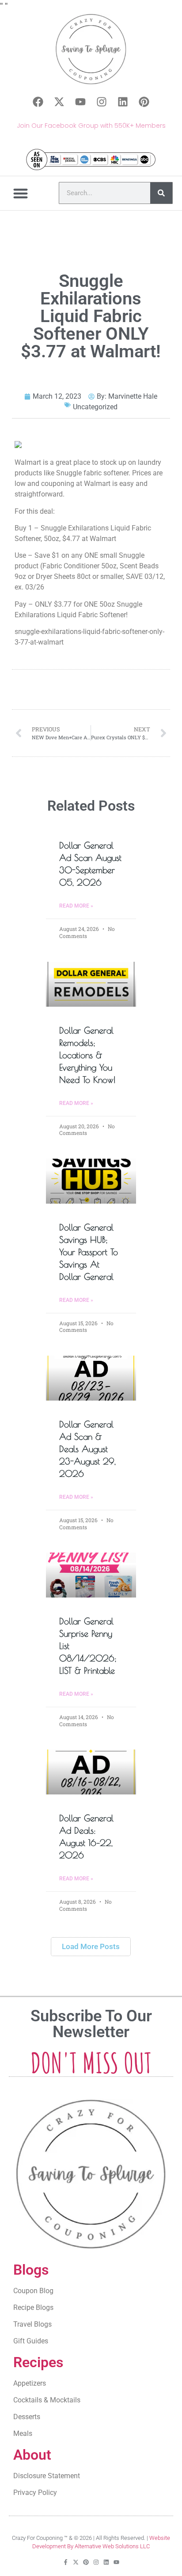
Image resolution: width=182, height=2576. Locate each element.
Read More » (76, 906)
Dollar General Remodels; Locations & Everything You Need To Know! (87, 1055)
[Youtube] (80, 102)
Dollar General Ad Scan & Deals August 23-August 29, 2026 (87, 1449)
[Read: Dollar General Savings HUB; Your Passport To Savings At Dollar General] (91, 1181)
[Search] (161, 193)
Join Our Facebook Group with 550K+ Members (91, 126)
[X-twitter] (59, 102)
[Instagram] (102, 102)
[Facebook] (38, 102)
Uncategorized (95, 407)
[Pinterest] (144, 102)
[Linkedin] (123, 102)
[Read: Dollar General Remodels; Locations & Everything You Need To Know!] (91, 984)
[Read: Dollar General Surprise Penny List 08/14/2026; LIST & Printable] (91, 1575)
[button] (21, 193)
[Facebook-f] (66, 2562)
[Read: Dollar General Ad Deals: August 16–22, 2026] (91, 1772)
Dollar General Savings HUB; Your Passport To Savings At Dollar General (89, 1252)
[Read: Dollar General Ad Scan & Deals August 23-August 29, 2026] (91, 1378)
